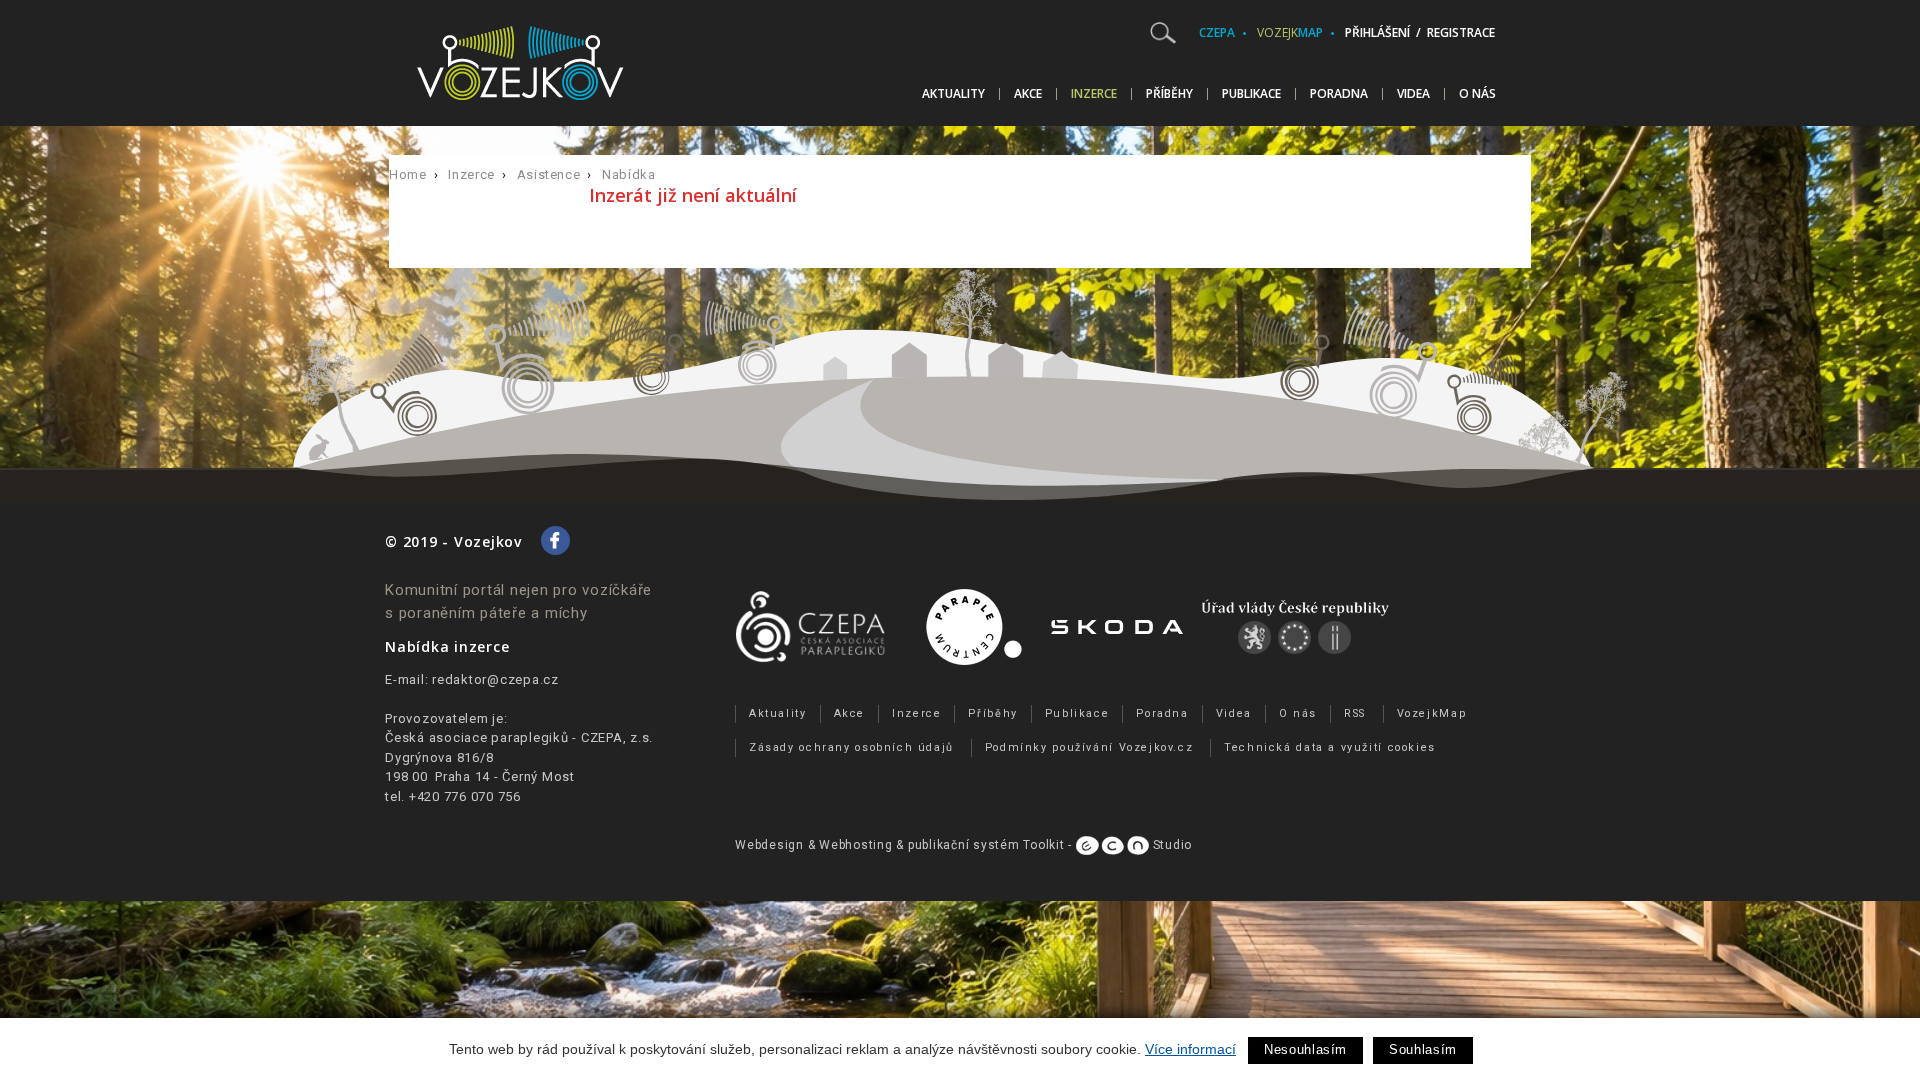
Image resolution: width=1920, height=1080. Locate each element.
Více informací (1190, 1049)
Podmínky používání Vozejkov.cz (1089, 747)
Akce (1028, 94)
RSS (1355, 713)
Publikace (1251, 94)
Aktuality (953, 94)
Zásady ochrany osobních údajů (851, 747)
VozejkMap (1432, 713)
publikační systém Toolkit (986, 845)
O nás (1477, 94)
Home (408, 174)
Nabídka (629, 174)
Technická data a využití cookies (1330, 747)
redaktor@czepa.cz (495, 679)
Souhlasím (1423, 1049)
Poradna (1339, 94)
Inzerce (1094, 94)
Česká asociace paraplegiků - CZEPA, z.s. (519, 737)
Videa (1413, 94)
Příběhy (1169, 94)
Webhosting (856, 845)
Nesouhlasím (1305, 1049)
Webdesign (769, 845)
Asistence (549, 174)
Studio (1170, 845)
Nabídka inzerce (447, 646)
